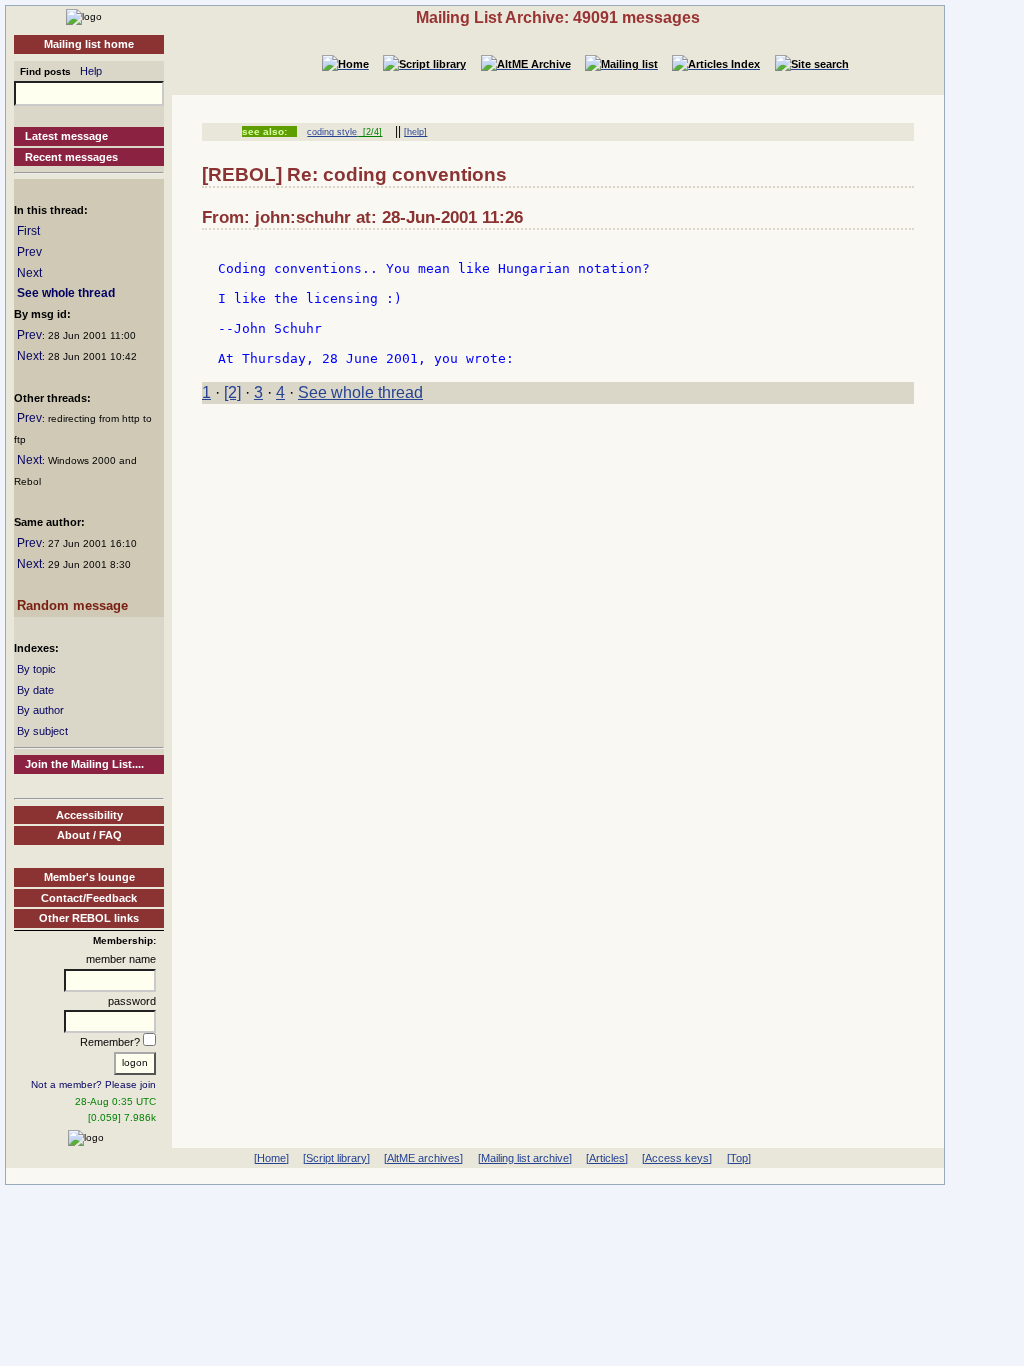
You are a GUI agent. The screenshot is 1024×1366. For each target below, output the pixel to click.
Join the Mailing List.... (84, 764)
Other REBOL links (89, 918)
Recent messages (71, 157)
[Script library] (336, 1158)
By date (35, 690)
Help (91, 71)
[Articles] (607, 1158)
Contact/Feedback (89, 898)
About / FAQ (89, 835)
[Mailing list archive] (525, 1158)
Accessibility (89, 815)
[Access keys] (677, 1158)
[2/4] (369, 132)
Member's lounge (89, 877)
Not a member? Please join (93, 1084)
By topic (36, 669)
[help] (415, 132)
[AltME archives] (423, 1158)
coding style (332, 132)
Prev (29, 252)
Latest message (66, 136)
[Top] (739, 1158)
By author (40, 710)
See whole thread (66, 293)
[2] (232, 392)
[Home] (84, 16)
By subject (42, 731)
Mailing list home (89, 44)
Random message (72, 606)
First (28, 231)
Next (29, 273)
